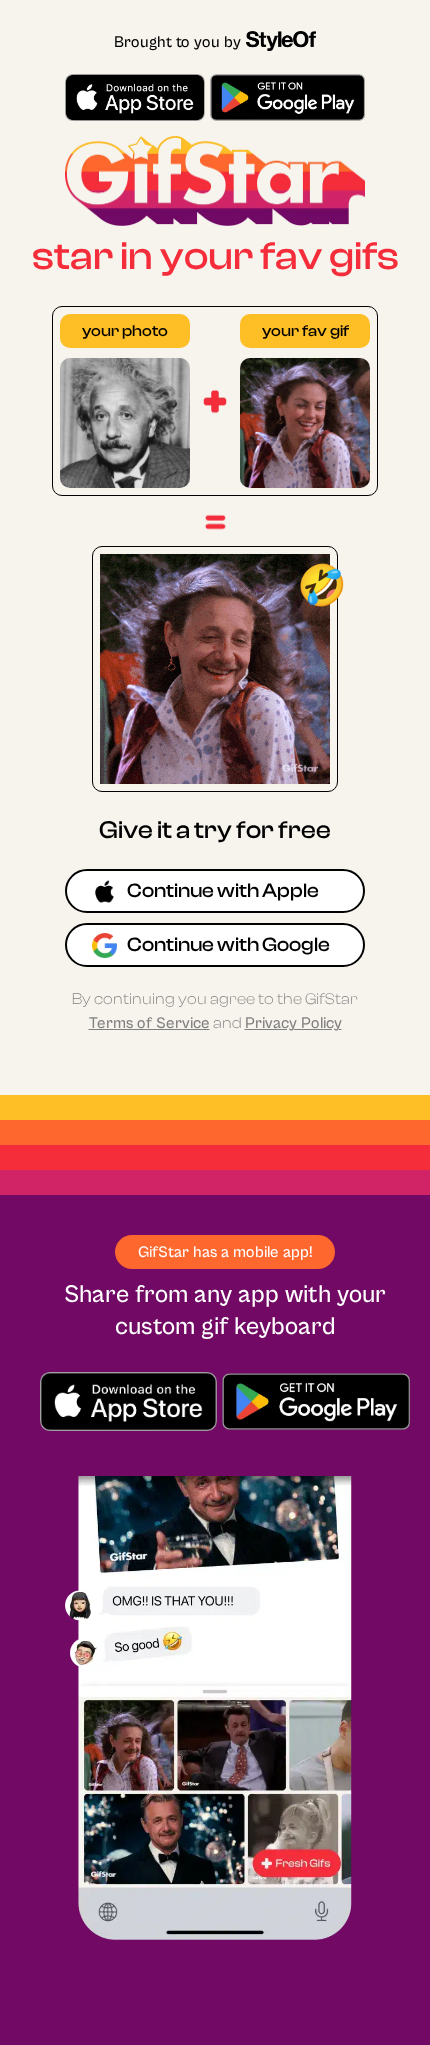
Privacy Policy (293, 1023)
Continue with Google (228, 944)
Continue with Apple (223, 890)
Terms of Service (149, 1023)
